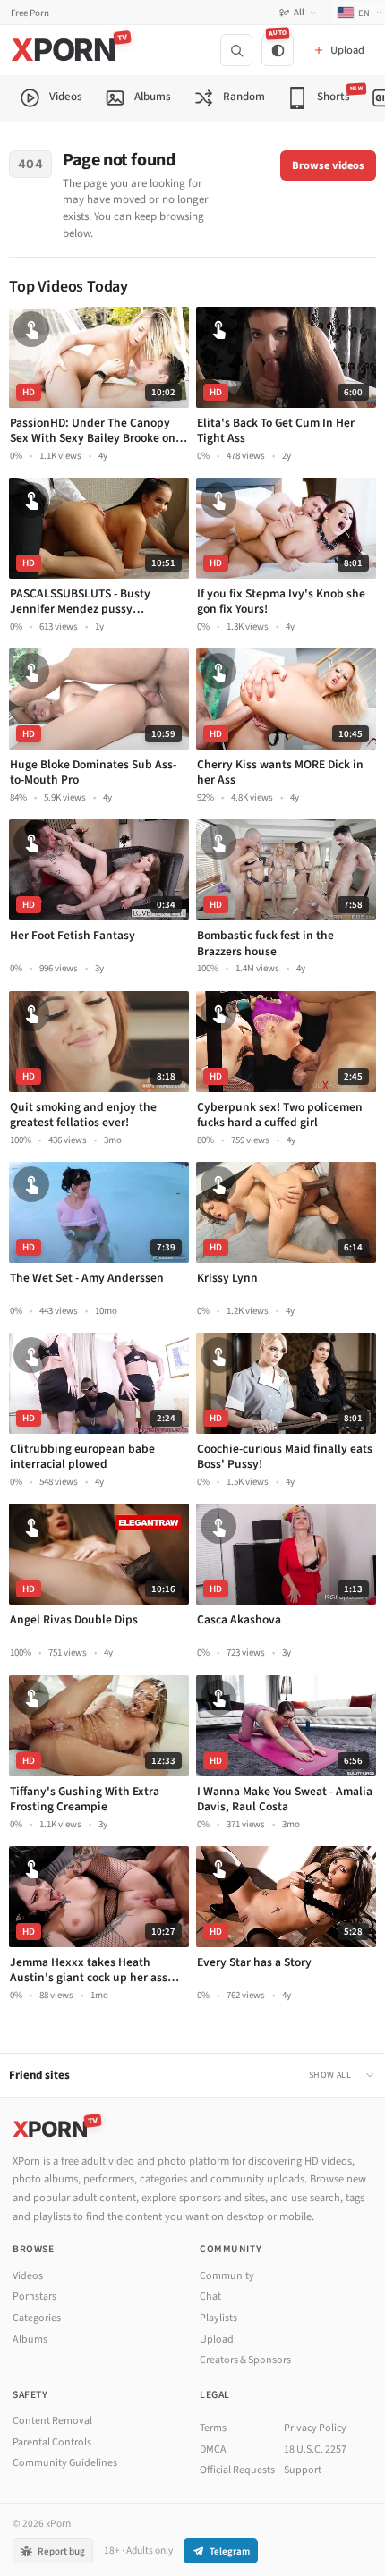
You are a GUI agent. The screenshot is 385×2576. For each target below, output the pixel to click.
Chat (210, 2296)
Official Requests (237, 2470)
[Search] (236, 50)
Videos (28, 2276)
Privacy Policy (315, 2428)
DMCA (213, 2449)
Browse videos (328, 165)
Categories (37, 2318)
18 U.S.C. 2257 (315, 2449)
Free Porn (30, 13)
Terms (213, 2428)
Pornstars (34, 2296)
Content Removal (52, 2421)
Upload (217, 2339)
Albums (30, 2339)
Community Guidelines (65, 2463)
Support (303, 2470)
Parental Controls (52, 2442)
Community (227, 2276)
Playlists (218, 2318)
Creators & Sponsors (245, 2360)
